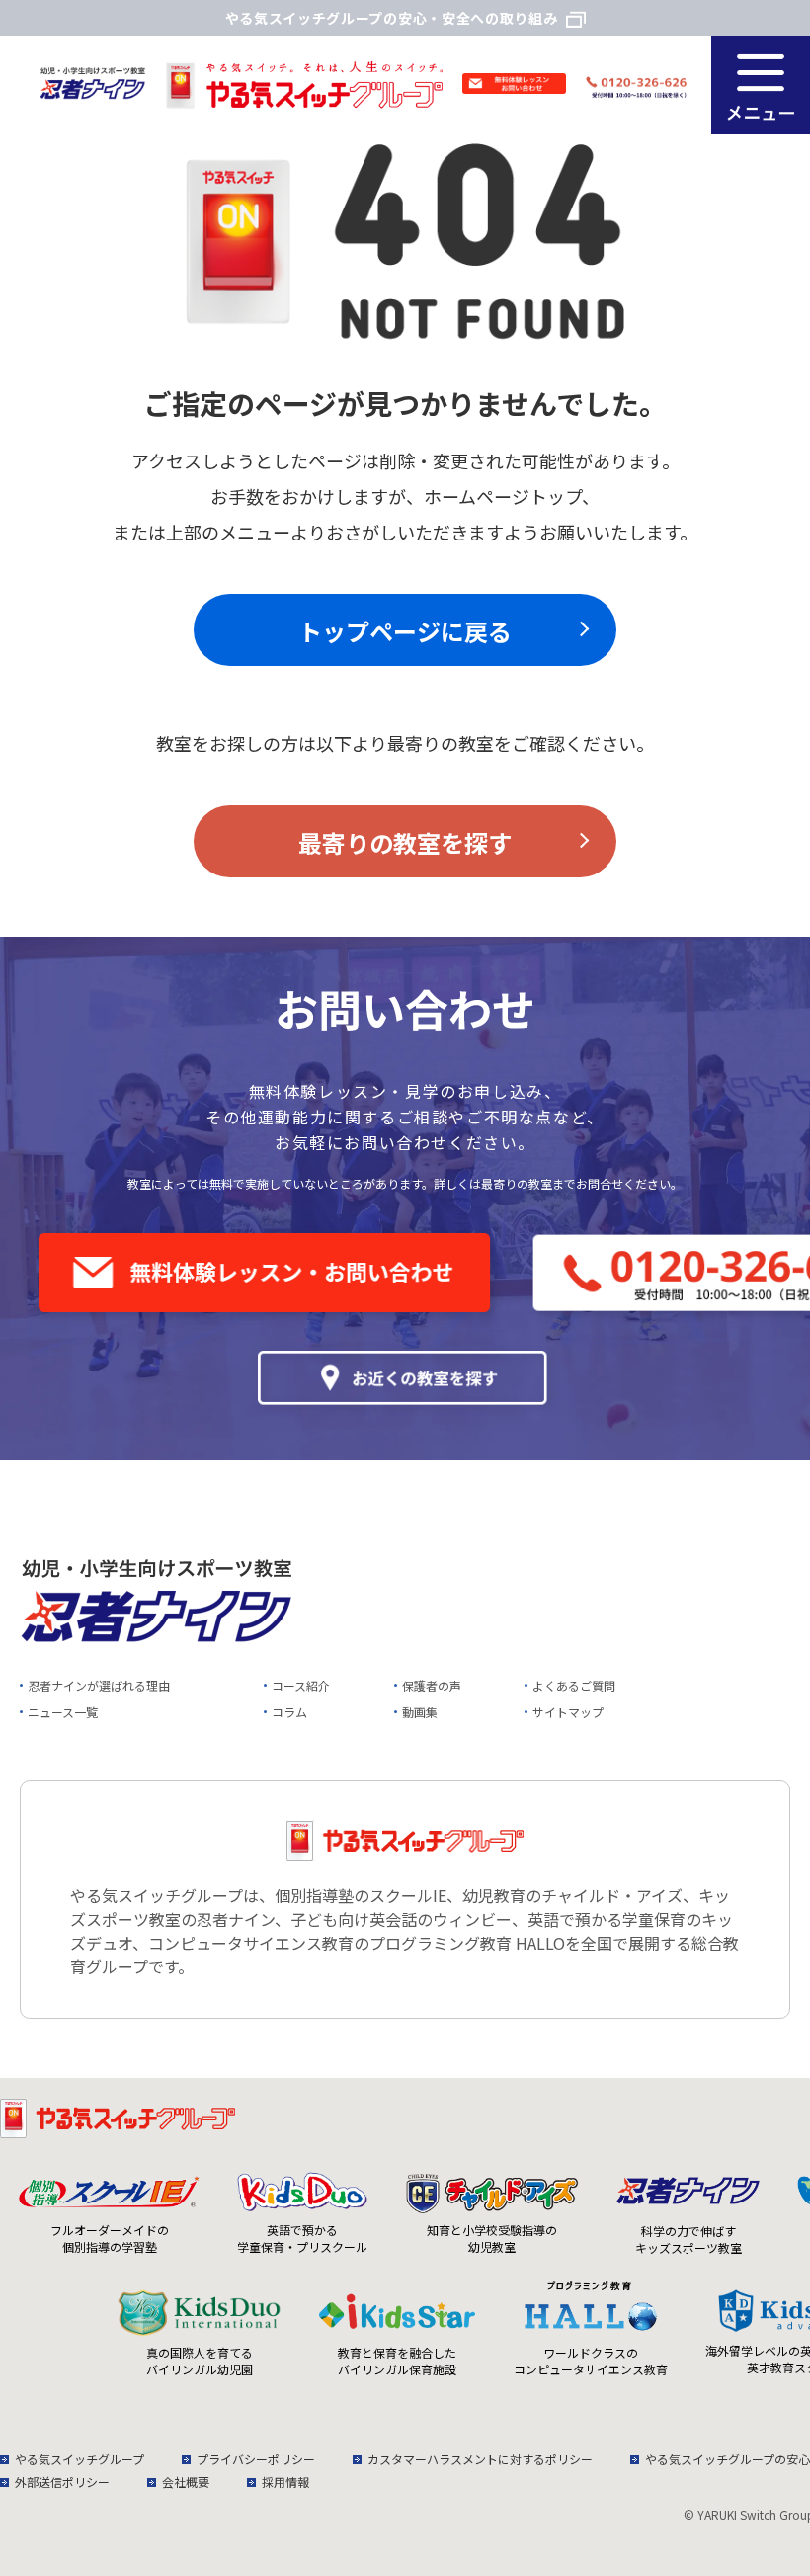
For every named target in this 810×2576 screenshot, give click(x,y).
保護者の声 (432, 1685)
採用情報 (285, 2482)
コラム (289, 1712)
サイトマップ (568, 1712)
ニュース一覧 (63, 1712)
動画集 (420, 1712)
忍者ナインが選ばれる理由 (99, 1685)
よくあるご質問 (574, 1685)
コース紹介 (301, 1685)
